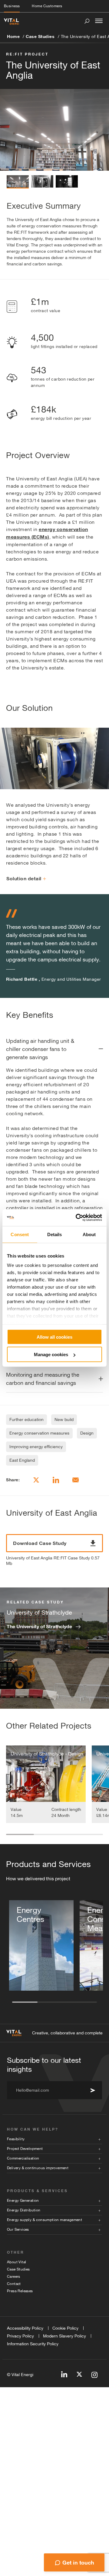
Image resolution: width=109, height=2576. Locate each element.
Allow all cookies (54, 1337)
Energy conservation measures (39, 1433)
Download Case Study (40, 1543)
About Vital (17, 2262)
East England (22, 1460)
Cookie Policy (65, 2328)
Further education (26, 1419)
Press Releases (20, 2291)
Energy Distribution (24, 2210)
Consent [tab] (20, 1234)
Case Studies (40, 36)
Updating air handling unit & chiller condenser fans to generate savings (40, 1049)
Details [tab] (55, 1234)
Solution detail (24, 878)
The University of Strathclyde (39, 1626)
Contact (14, 2284)
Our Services (18, 2229)
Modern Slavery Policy (64, 2336)
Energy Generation (23, 2201)
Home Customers (47, 6)
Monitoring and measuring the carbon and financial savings (43, 1379)
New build (64, 1419)
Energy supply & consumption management (45, 2220)
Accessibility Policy (25, 2328)
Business (12, 6)
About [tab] (89, 1234)
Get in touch (78, 2562)
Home (13, 36)
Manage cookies (51, 1354)
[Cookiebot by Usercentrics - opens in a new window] (77, 1218)
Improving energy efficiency (36, 1447)
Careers (14, 2277)
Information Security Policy (33, 2344)
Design (87, 1433)
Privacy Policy (20, 2336)
